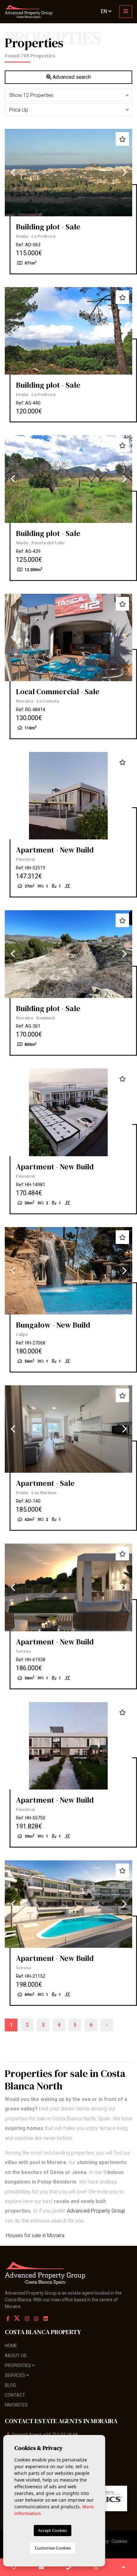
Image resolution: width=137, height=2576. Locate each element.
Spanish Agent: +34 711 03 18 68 (45, 2435)
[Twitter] (18, 2319)
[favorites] (14, 2567)
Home (11, 2346)
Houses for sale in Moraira (35, 2235)
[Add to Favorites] (122, 139)
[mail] (41, 2567)
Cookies (119, 2541)
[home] (29, 12)
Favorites (16, 2405)
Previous (13, 173)
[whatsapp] (96, 2567)
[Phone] (69, 2567)
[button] (68, 95)
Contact (15, 2395)
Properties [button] (18, 2365)
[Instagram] (27, 2319)
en (105, 11)
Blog (10, 2385)
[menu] (126, 11)
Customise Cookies (53, 2548)
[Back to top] (123, 2567)
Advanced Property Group (96, 2211)
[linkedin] (46, 2319)
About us (16, 2356)
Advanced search (71, 77)
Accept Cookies (53, 2530)
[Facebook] (8, 2319)
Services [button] (15, 2375)
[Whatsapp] (36, 2319)
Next (124, 173)
